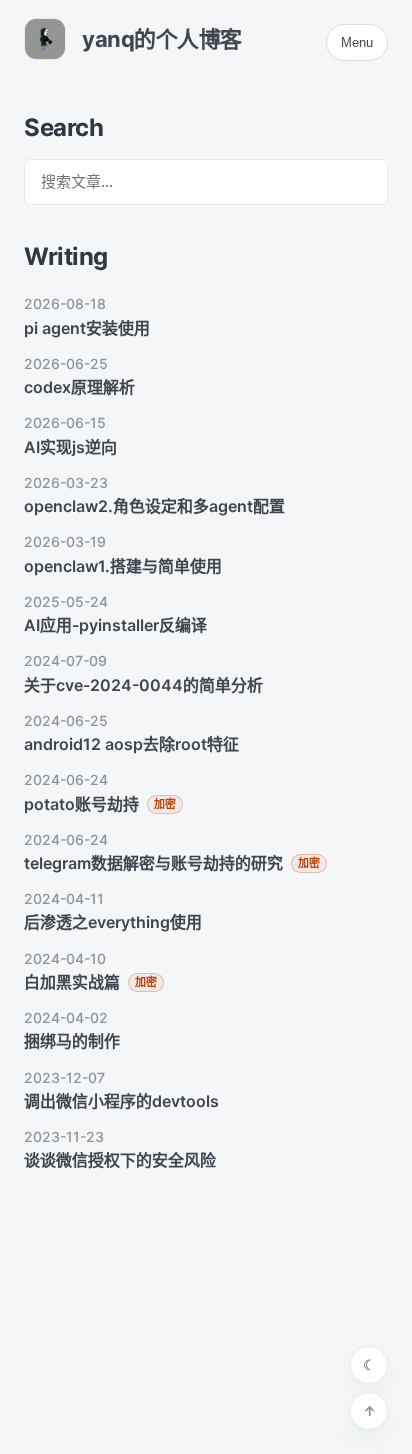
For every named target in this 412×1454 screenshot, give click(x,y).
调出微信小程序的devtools (121, 1101)
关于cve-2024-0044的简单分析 (143, 685)
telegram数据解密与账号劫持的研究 (153, 863)
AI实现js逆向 (70, 447)
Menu (357, 42)
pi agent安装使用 (87, 328)
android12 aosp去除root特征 (131, 744)
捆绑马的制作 (72, 1041)
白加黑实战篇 (72, 982)
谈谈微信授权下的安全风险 (120, 1160)
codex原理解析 (79, 387)
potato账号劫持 (81, 804)
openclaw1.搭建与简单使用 (123, 566)
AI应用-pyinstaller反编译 (115, 625)
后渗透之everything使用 (113, 922)
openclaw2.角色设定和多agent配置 (154, 506)
